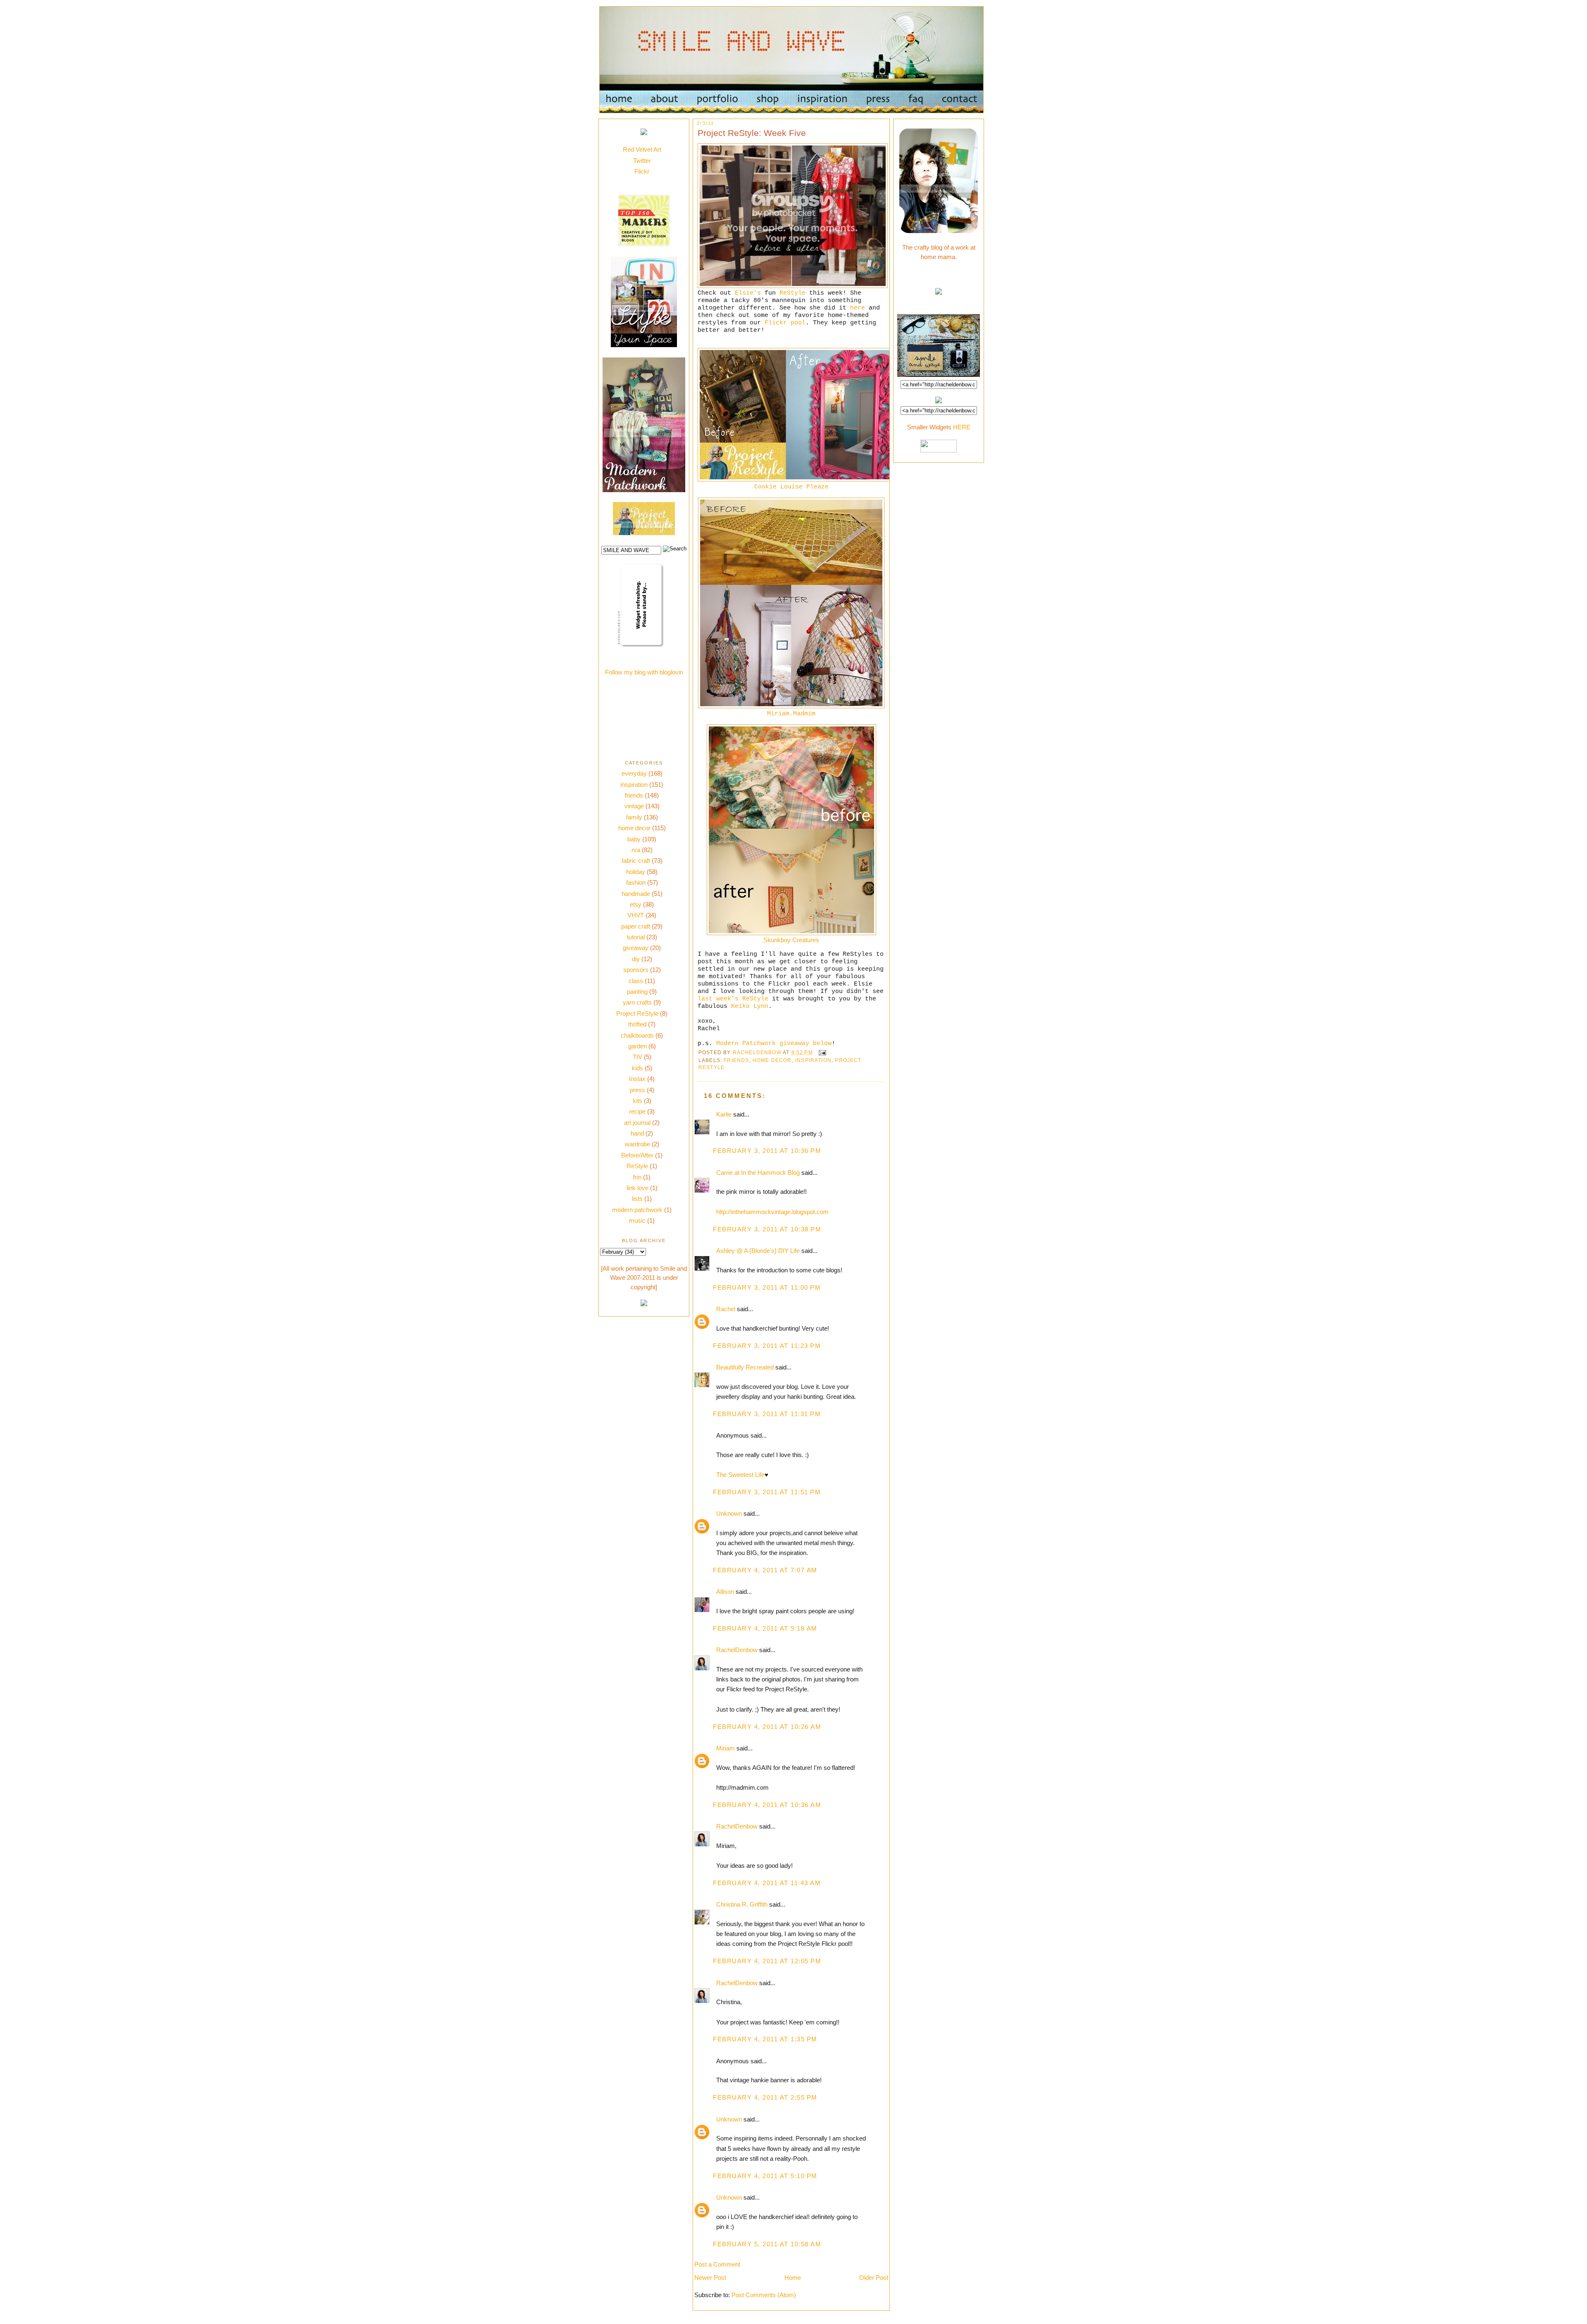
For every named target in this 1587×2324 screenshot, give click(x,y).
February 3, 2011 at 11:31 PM (767, 1414)
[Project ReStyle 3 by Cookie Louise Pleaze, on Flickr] (803, 479)
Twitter (642, 161)
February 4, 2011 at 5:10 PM (765, 2176)
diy (636, 959)
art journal (637, 1123)
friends (634, 795)
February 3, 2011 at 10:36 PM (767, 1151)
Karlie (724, 1114)
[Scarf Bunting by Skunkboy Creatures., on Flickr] (791, 933)
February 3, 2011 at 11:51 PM (767, 1492)
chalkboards (637, 1035)
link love (637, 1188)
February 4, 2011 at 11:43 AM (767, 1883)
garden (637, 1046)
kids (637, 1068)
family (634, 817)
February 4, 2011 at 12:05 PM (767, 1961)
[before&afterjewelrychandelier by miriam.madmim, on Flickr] (791, 706)
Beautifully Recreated (745, 1367)
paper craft (636, 926)
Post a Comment (717, 2264)
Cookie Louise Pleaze (791, 487)
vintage (634, 806)
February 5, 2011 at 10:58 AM (767, 2244)
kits (637, 1101)
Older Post (874, 2278)
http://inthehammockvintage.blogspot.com (772, 1212)
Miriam (726, 1748)
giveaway (636, 948)
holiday (636, 872)
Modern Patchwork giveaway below (774, 1043)
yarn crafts (637, 1002)
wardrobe (637, 1144)
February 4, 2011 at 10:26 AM (767, 1727)
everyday (634, 773)
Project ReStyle (637, 1013)
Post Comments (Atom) (764, 2295)
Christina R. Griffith (742, 1904)
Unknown (729, 1513)
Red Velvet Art (642, 149)
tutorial (636, 937)
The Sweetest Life (740, 1475)
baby (634, 839)
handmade (636, 894)
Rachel (726, 1309)
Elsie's (748, 293)
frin (637, 1177)
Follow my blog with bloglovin (644, 672)
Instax (637, 1079)
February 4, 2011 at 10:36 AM (767, 1805)
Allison (725, 1592)
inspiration (634, 785)
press (637, 1090)
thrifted (637, 1024)
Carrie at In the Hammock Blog (758, 1173)
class (636, 981)
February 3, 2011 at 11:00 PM (767, 1287)
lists (637, 1199)
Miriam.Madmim (791, 714)
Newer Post (710, 2278)
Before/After (637, 1155)
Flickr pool (785, 323)
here (858, 308)
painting (637, 992)
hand (637, 1133)
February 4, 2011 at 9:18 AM (765, 1628)
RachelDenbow (737, 1650)
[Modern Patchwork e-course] (644, 490)
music (637, 1220)
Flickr (642, 171)
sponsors (636, 970)
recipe (637, 1111)
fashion (636, 882)
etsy (636, 904)
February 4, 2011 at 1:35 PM (765, 2039)
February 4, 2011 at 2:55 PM (765, 2097)
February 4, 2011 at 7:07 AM (765, 1570)
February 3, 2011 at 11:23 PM (767, 1346)
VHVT (636, 915)
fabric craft (636, 861)
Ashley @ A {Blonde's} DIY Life (758, 1251)
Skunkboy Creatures (791, 940)
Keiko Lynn (750, 1006)
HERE (962, 427)
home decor (634, 828)
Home (793, 2278)
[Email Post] (822, 1052)
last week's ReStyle (733, 999)
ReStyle (637, 1166)
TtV (637, 1057)
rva (636, 850)
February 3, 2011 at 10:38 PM (767, 1229)
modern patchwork (637, 1210)
